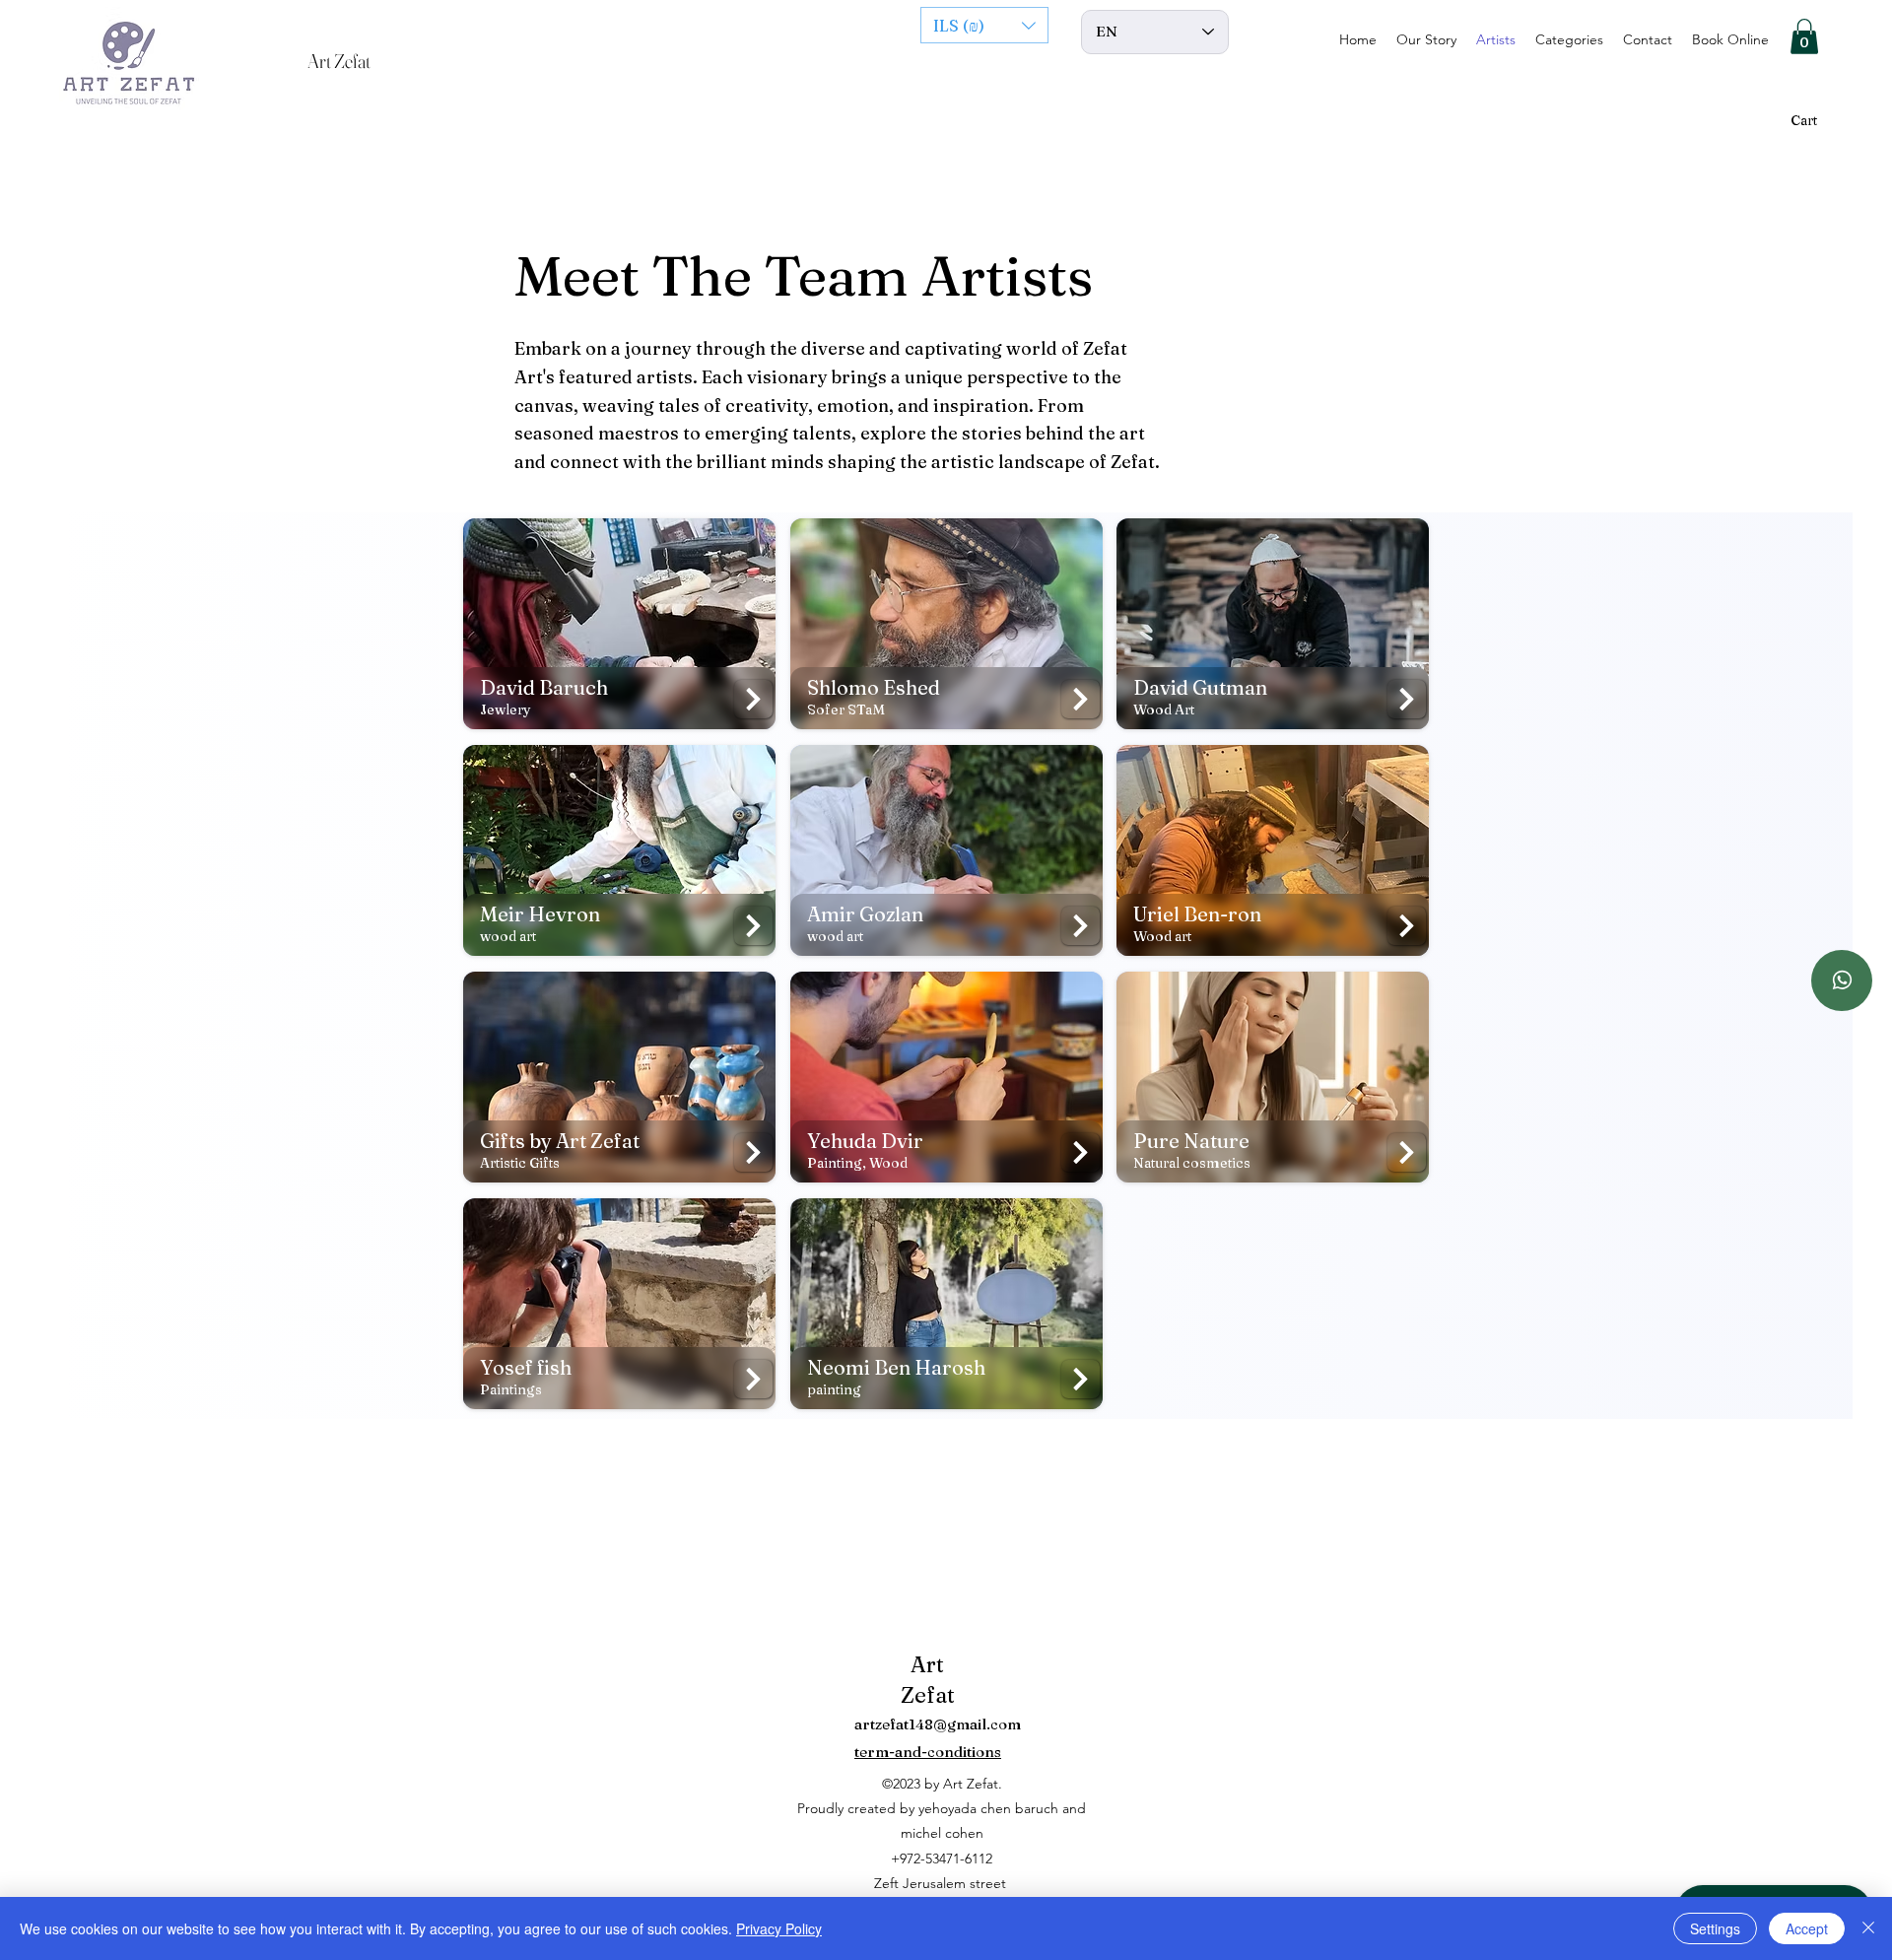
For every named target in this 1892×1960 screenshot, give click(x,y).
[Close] (1868, 1928)
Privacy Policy (779, 1928)
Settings (1715, 1928)
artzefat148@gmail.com (938, 1724)
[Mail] (1842, 980)
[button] (984, 25)
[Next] (753, 699)
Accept (1807, 1928)
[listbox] (984, 25)
